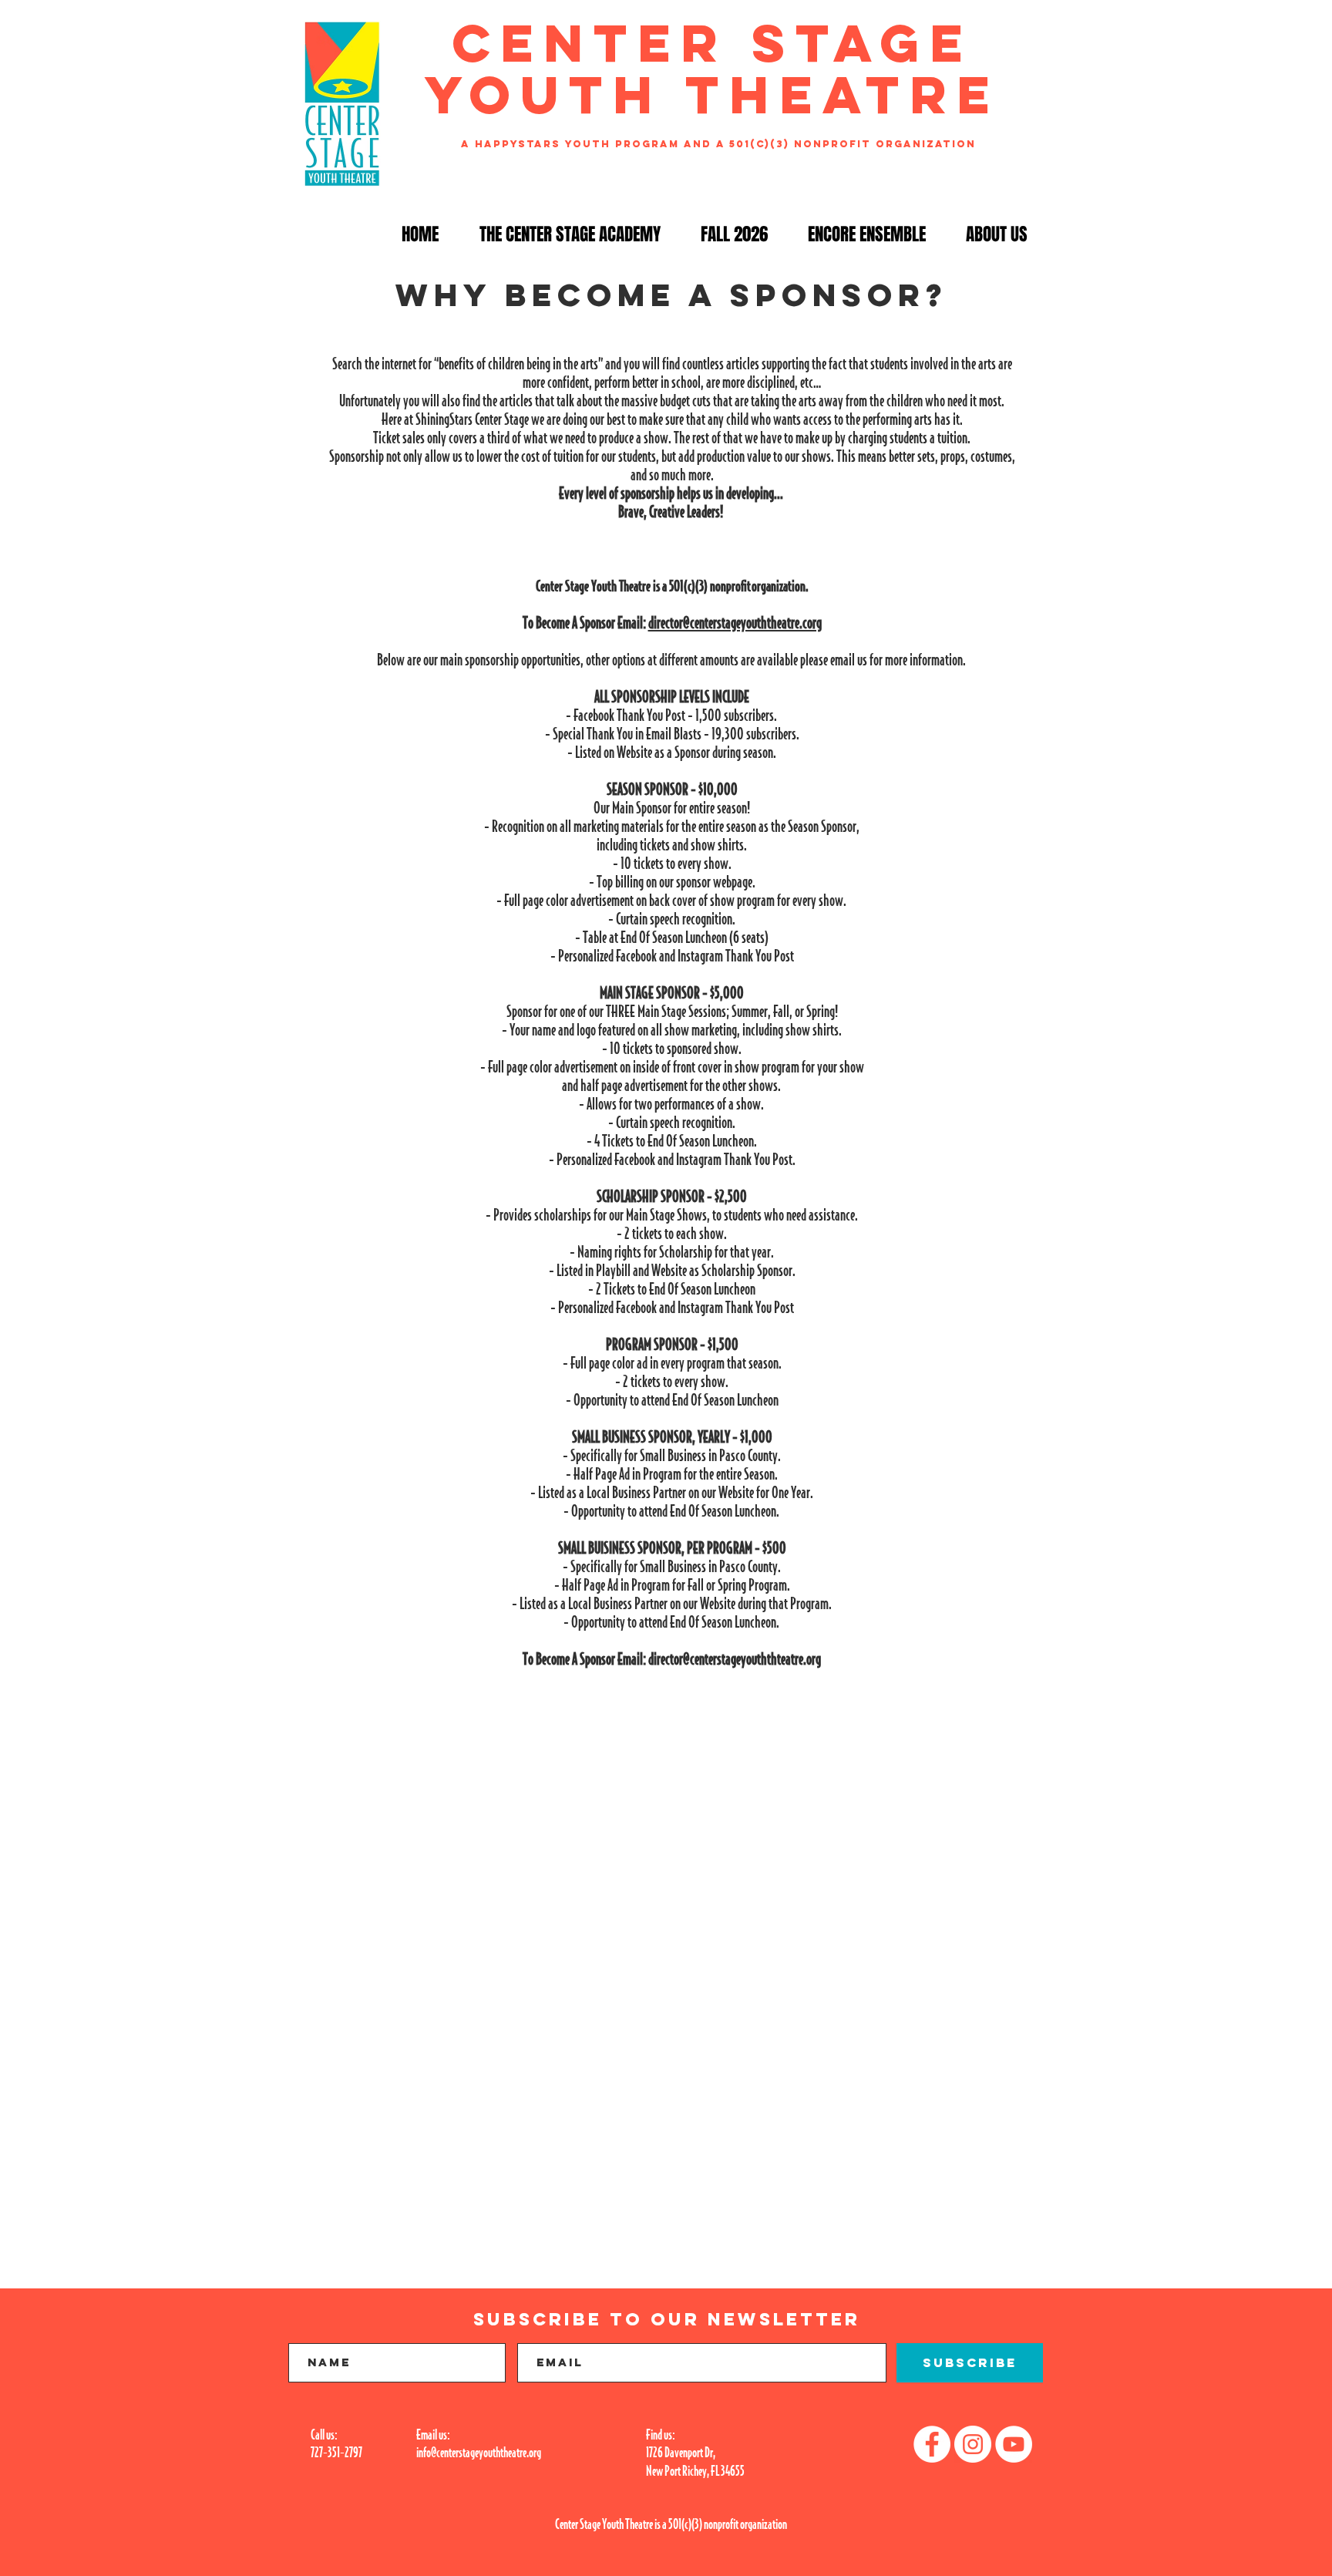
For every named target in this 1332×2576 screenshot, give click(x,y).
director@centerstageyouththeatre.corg (735, 622)
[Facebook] (932, 2444)
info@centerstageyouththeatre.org (479, 2452)
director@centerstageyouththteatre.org (735, 1658)
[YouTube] (1014, 2444)
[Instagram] (973, 2444)
